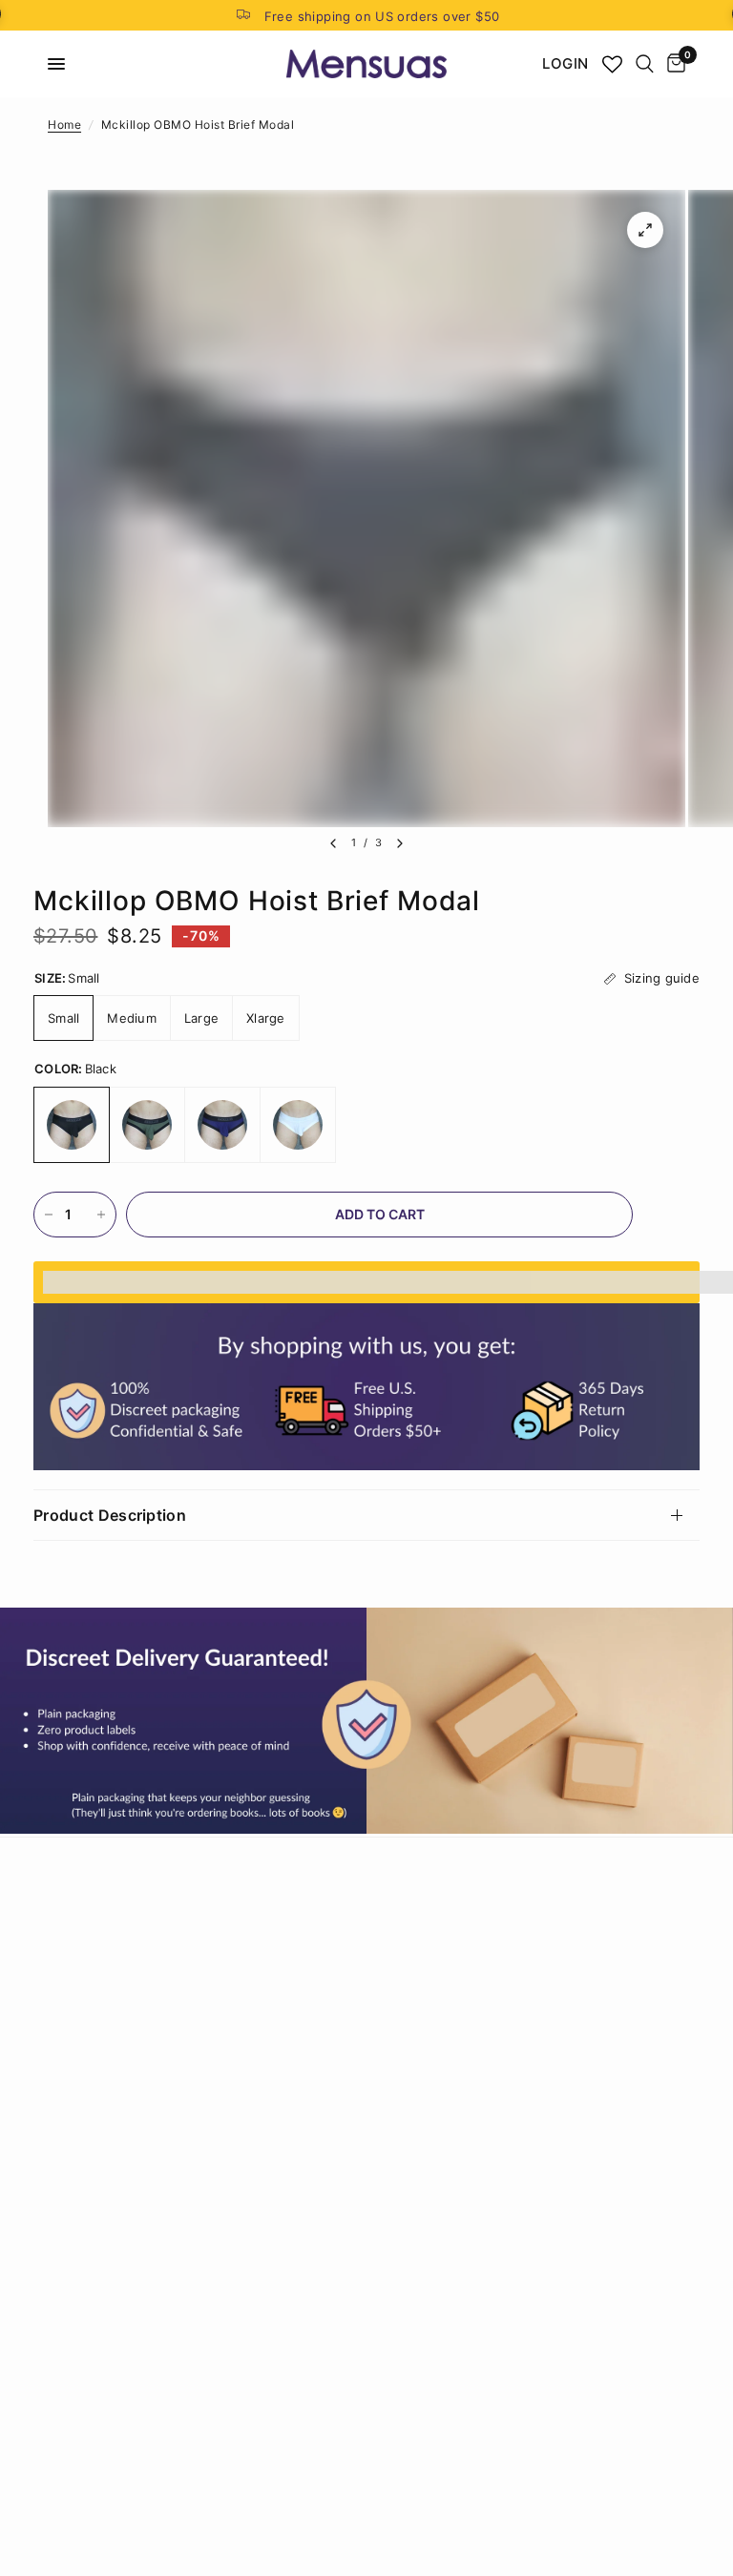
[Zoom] (645, 230)
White (298, 1125)
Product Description (110, 1515)
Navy (222, 1125)
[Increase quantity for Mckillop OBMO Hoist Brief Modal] (101, 1215)
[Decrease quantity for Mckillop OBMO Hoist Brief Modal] (49, 1215)
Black (72, 1125)
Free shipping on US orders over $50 (382, 16)
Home (64, 125)
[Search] (645, 64)
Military (147, 1125)
